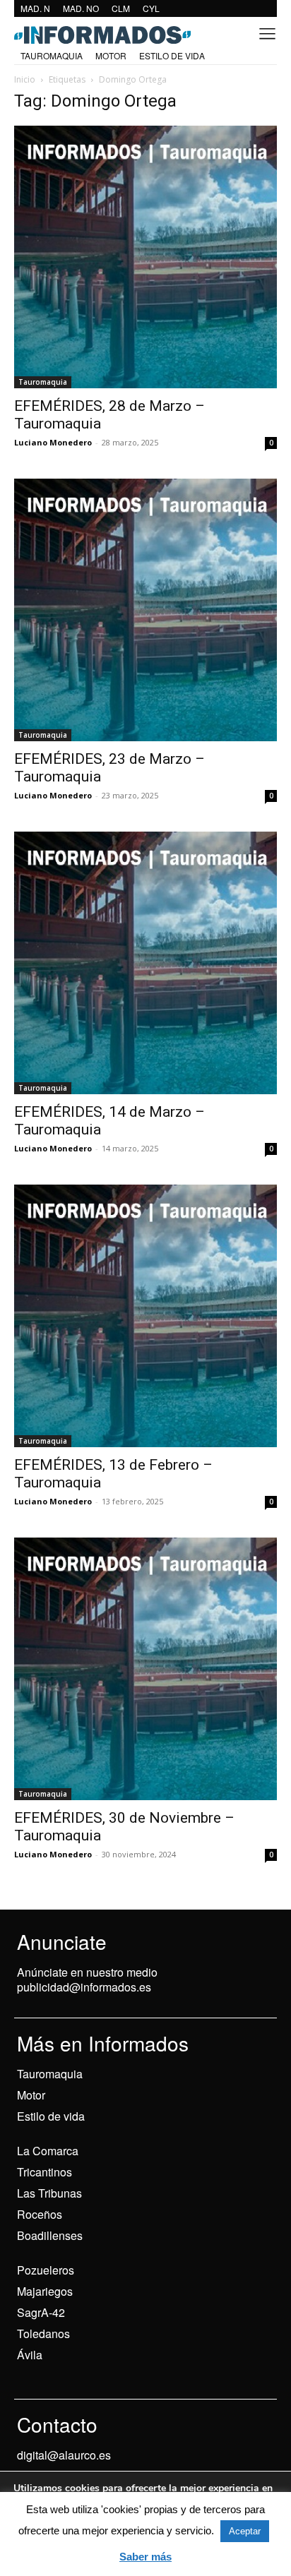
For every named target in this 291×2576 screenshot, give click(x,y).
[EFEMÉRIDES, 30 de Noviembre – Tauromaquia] (145, 1669)
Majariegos (45, 2291)
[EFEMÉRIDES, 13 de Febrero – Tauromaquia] (145, 1316)
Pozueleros (46, 2270)
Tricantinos (44, 2172)
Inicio (25, 79)
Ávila (30, 2355)
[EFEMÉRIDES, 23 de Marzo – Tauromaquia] (145, 610)
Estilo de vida (51, 2116)
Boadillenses (50, 2235)
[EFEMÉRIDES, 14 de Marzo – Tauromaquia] (145, 963)
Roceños (40, 2214)
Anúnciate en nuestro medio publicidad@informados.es (87, 1979)
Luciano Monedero (53, 442)
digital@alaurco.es (64, 2455)
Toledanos (43, 2334)
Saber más (145, 2557)
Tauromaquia (43, 382)
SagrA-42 (41, 2312)
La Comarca (48, 2151)
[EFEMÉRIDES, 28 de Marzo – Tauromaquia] (145, 257)
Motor (31, 2095)
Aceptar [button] (245, 2531)
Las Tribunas (49, 2193)
